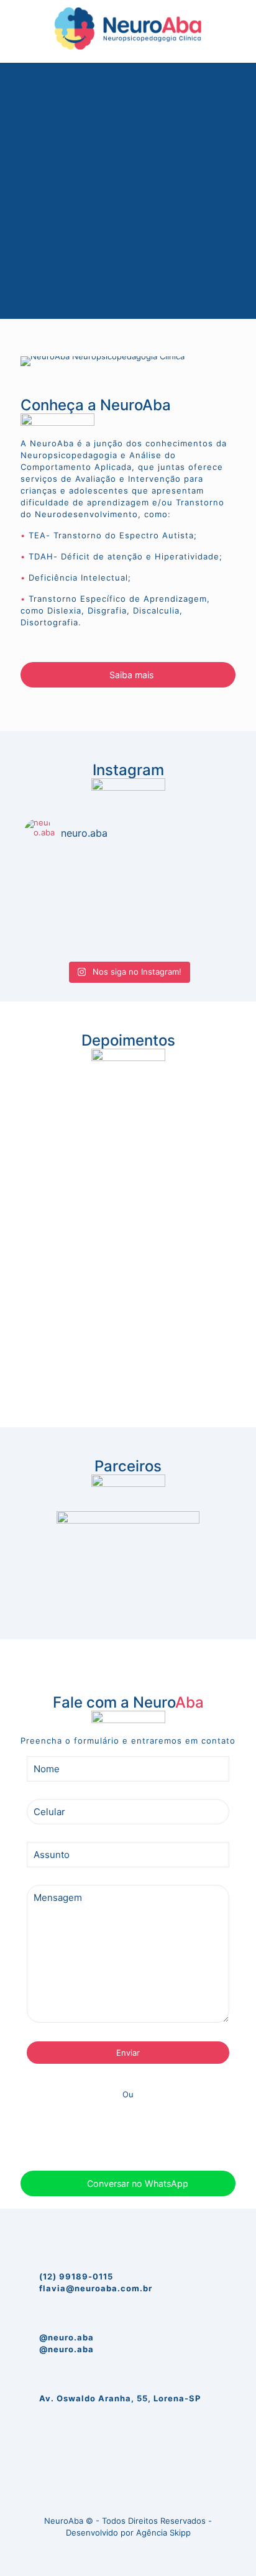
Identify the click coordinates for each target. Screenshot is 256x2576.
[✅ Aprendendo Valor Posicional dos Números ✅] (128, 899)
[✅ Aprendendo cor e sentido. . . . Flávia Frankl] (128, 915)
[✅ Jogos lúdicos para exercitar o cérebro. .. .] (128, 931)
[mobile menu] (239, 25)
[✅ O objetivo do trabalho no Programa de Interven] (128, 867)
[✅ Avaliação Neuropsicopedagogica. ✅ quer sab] (128, 947)
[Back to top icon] (128, 2493)
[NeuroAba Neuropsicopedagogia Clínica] (128, 28)
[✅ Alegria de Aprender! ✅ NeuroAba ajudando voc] (128, 883)
